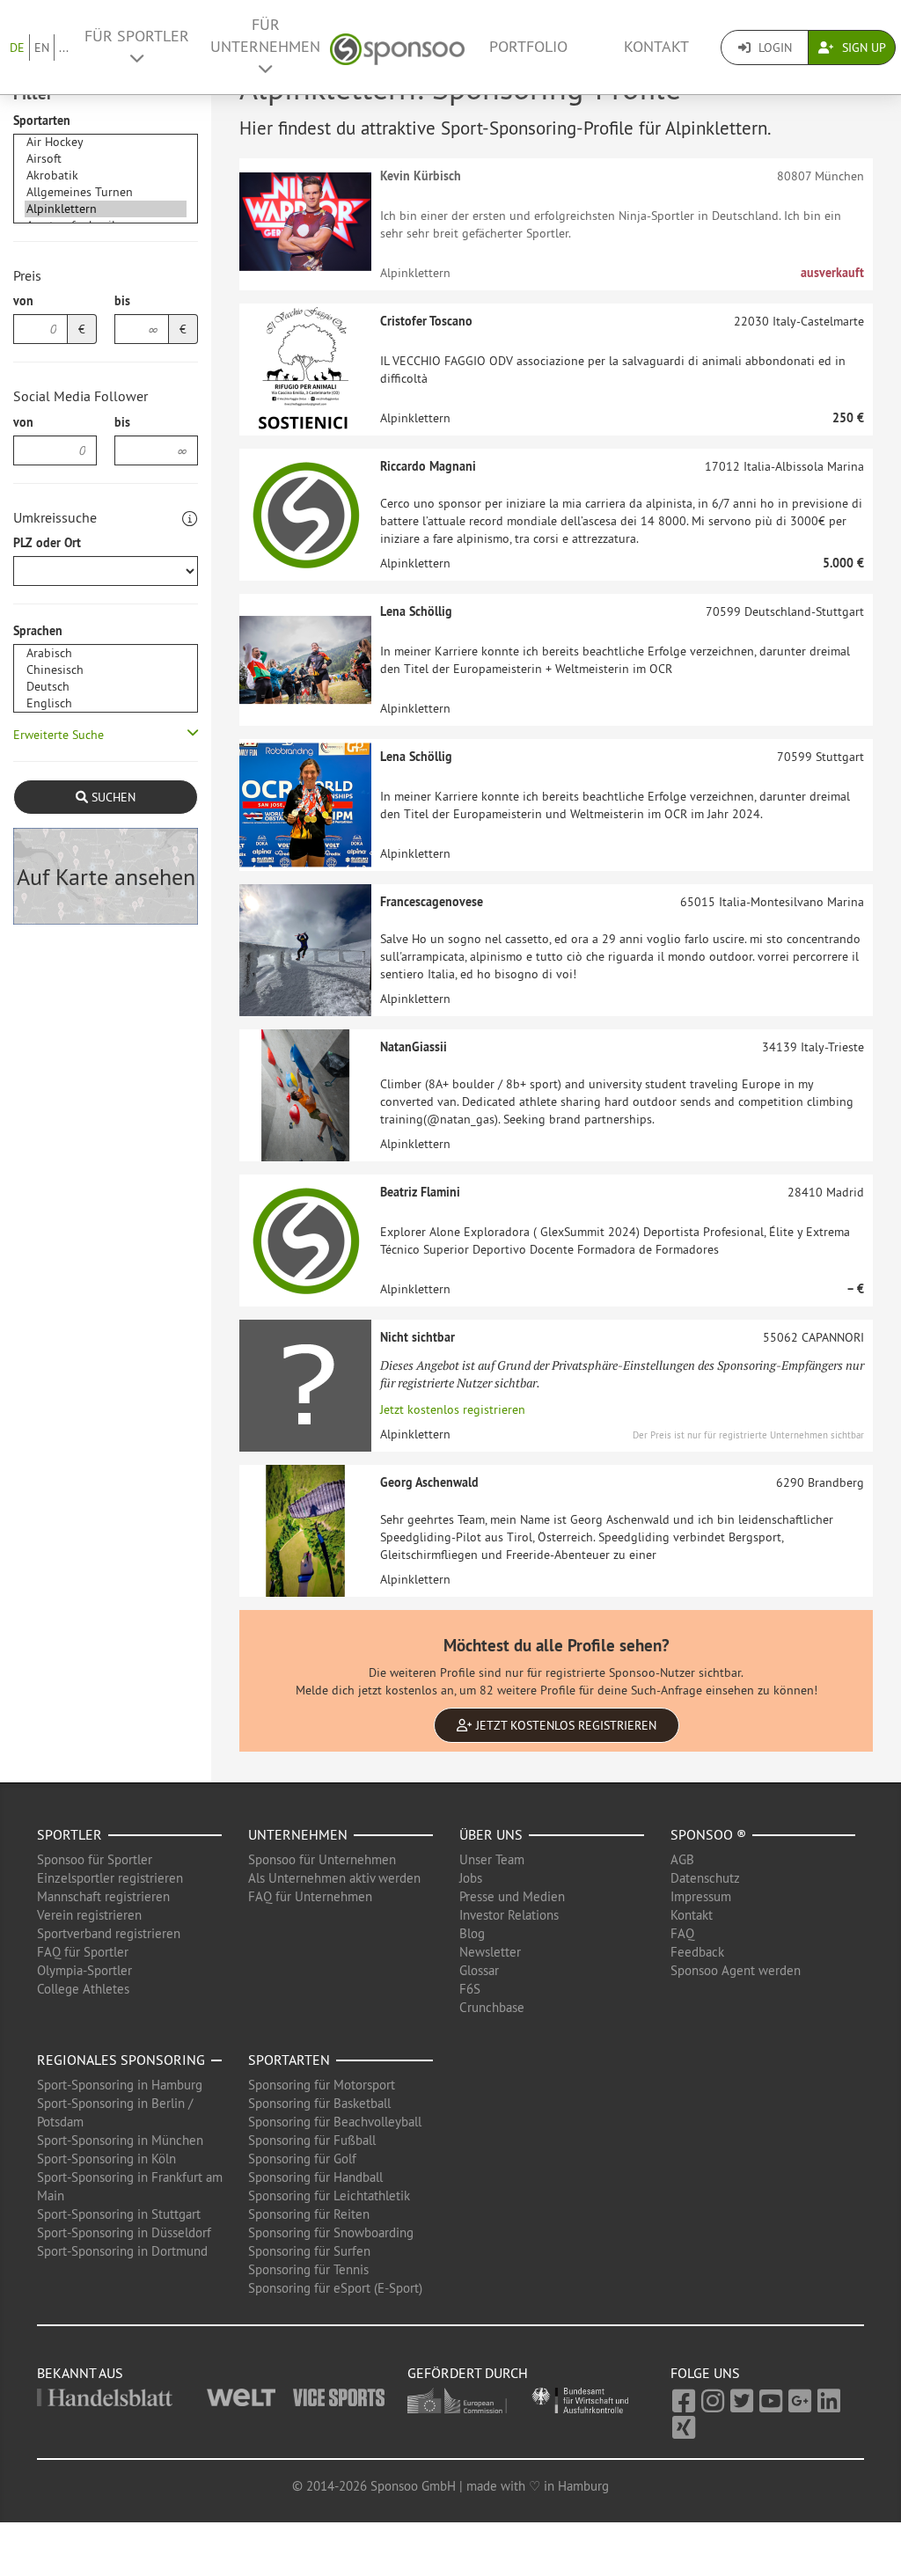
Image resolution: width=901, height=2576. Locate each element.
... (64, 48)
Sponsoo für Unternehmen (322, 1859)
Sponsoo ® (708, 1834)
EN (42, 48)
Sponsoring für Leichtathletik (329, 2195)
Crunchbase (492, 2007)
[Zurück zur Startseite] (397, 47)
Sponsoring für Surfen (309, 2251)
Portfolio (528, 47)
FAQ (682, 1933)
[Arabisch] (106, 653)
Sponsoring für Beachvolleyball (335, 2122)
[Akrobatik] (106, 176)
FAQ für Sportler (83, 1952)
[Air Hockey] (106, 142)
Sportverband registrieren (109, 1933)
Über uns (491, 1834)
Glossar (479, 1970)
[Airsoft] (106, 159)
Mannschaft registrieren (103, 1896)
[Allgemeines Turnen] (106, 192)
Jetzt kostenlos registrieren (453, 1409)
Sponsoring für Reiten (309, 2214)
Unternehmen (298, 1834)
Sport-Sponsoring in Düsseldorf (124, 2232)
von (23, 301)
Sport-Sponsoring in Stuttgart (119, 2214)
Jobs (471, 1878)
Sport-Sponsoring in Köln (106, 2159)
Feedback (697, 1952)
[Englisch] (106, 703)
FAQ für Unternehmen (310, 1896)
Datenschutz (705, 1878)
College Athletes (83, 1989)
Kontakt (656, 47)
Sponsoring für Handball (315, 2177)
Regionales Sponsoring (121, 2060)
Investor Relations (509, 1915)
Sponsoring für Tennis (308, 2269)
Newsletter (490, 1952)
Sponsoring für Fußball (312, 2140)
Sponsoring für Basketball (319, 2103)
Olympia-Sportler (84, 1970)
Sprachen (38, 631)
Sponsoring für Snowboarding (331, 2232)
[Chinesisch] (106, 670)
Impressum (701, 1896)
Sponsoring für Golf (302, 2159)
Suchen (112, 797)
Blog (472, 1933)
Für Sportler (137, 36)
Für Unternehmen (265, 36)
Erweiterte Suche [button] (59, 735)
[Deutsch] (106, 687)
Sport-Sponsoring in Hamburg (120, 2085)
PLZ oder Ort (47, 543)
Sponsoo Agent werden (736, 1970)
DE (17, 48)
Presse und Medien (512, 1896)
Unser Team (492, 1859)
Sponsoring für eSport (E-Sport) (335, 2288)
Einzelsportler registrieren (110, 1878)
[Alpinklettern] (106, 209)
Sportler (70, 1834)
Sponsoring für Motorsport (322, 2085)
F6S (470, 1989)
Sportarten (42, 121)
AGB (682, 1859)
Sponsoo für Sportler (95, 1859)
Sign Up (862, 48)
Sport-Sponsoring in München (120, 2140)
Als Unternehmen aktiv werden (334, 1878)
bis (122, 301)
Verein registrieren (89, 1915)
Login (773, 48)
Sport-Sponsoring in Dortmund (122, 2251)
